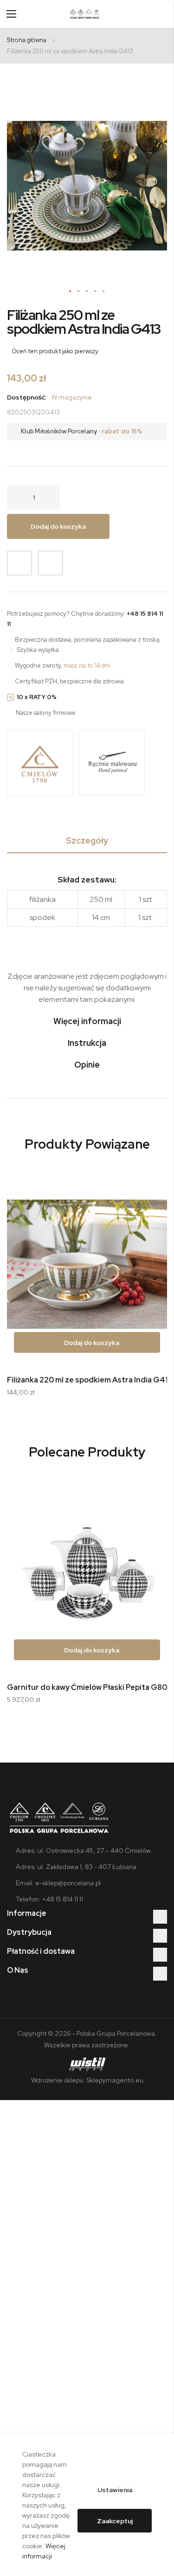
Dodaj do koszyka (91, 1343)
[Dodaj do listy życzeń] (19, 563)
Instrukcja (87, 1043)
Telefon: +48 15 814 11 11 (49, 1899)
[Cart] (163, 14)
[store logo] (85, 14)
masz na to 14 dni (87, 666)
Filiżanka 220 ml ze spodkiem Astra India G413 (90, 1380)
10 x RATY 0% (37, 697)
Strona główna (27, 40)
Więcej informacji (87, 1021)
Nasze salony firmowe (46, 713)
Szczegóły (87, 841)
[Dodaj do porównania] (51, 563)
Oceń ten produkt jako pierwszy (55, 351)
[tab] (87, 842)
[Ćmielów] (40, 764)
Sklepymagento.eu (114, 2080)
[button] (71, 292)
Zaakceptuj (115, 2521)
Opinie (87, 1065)
